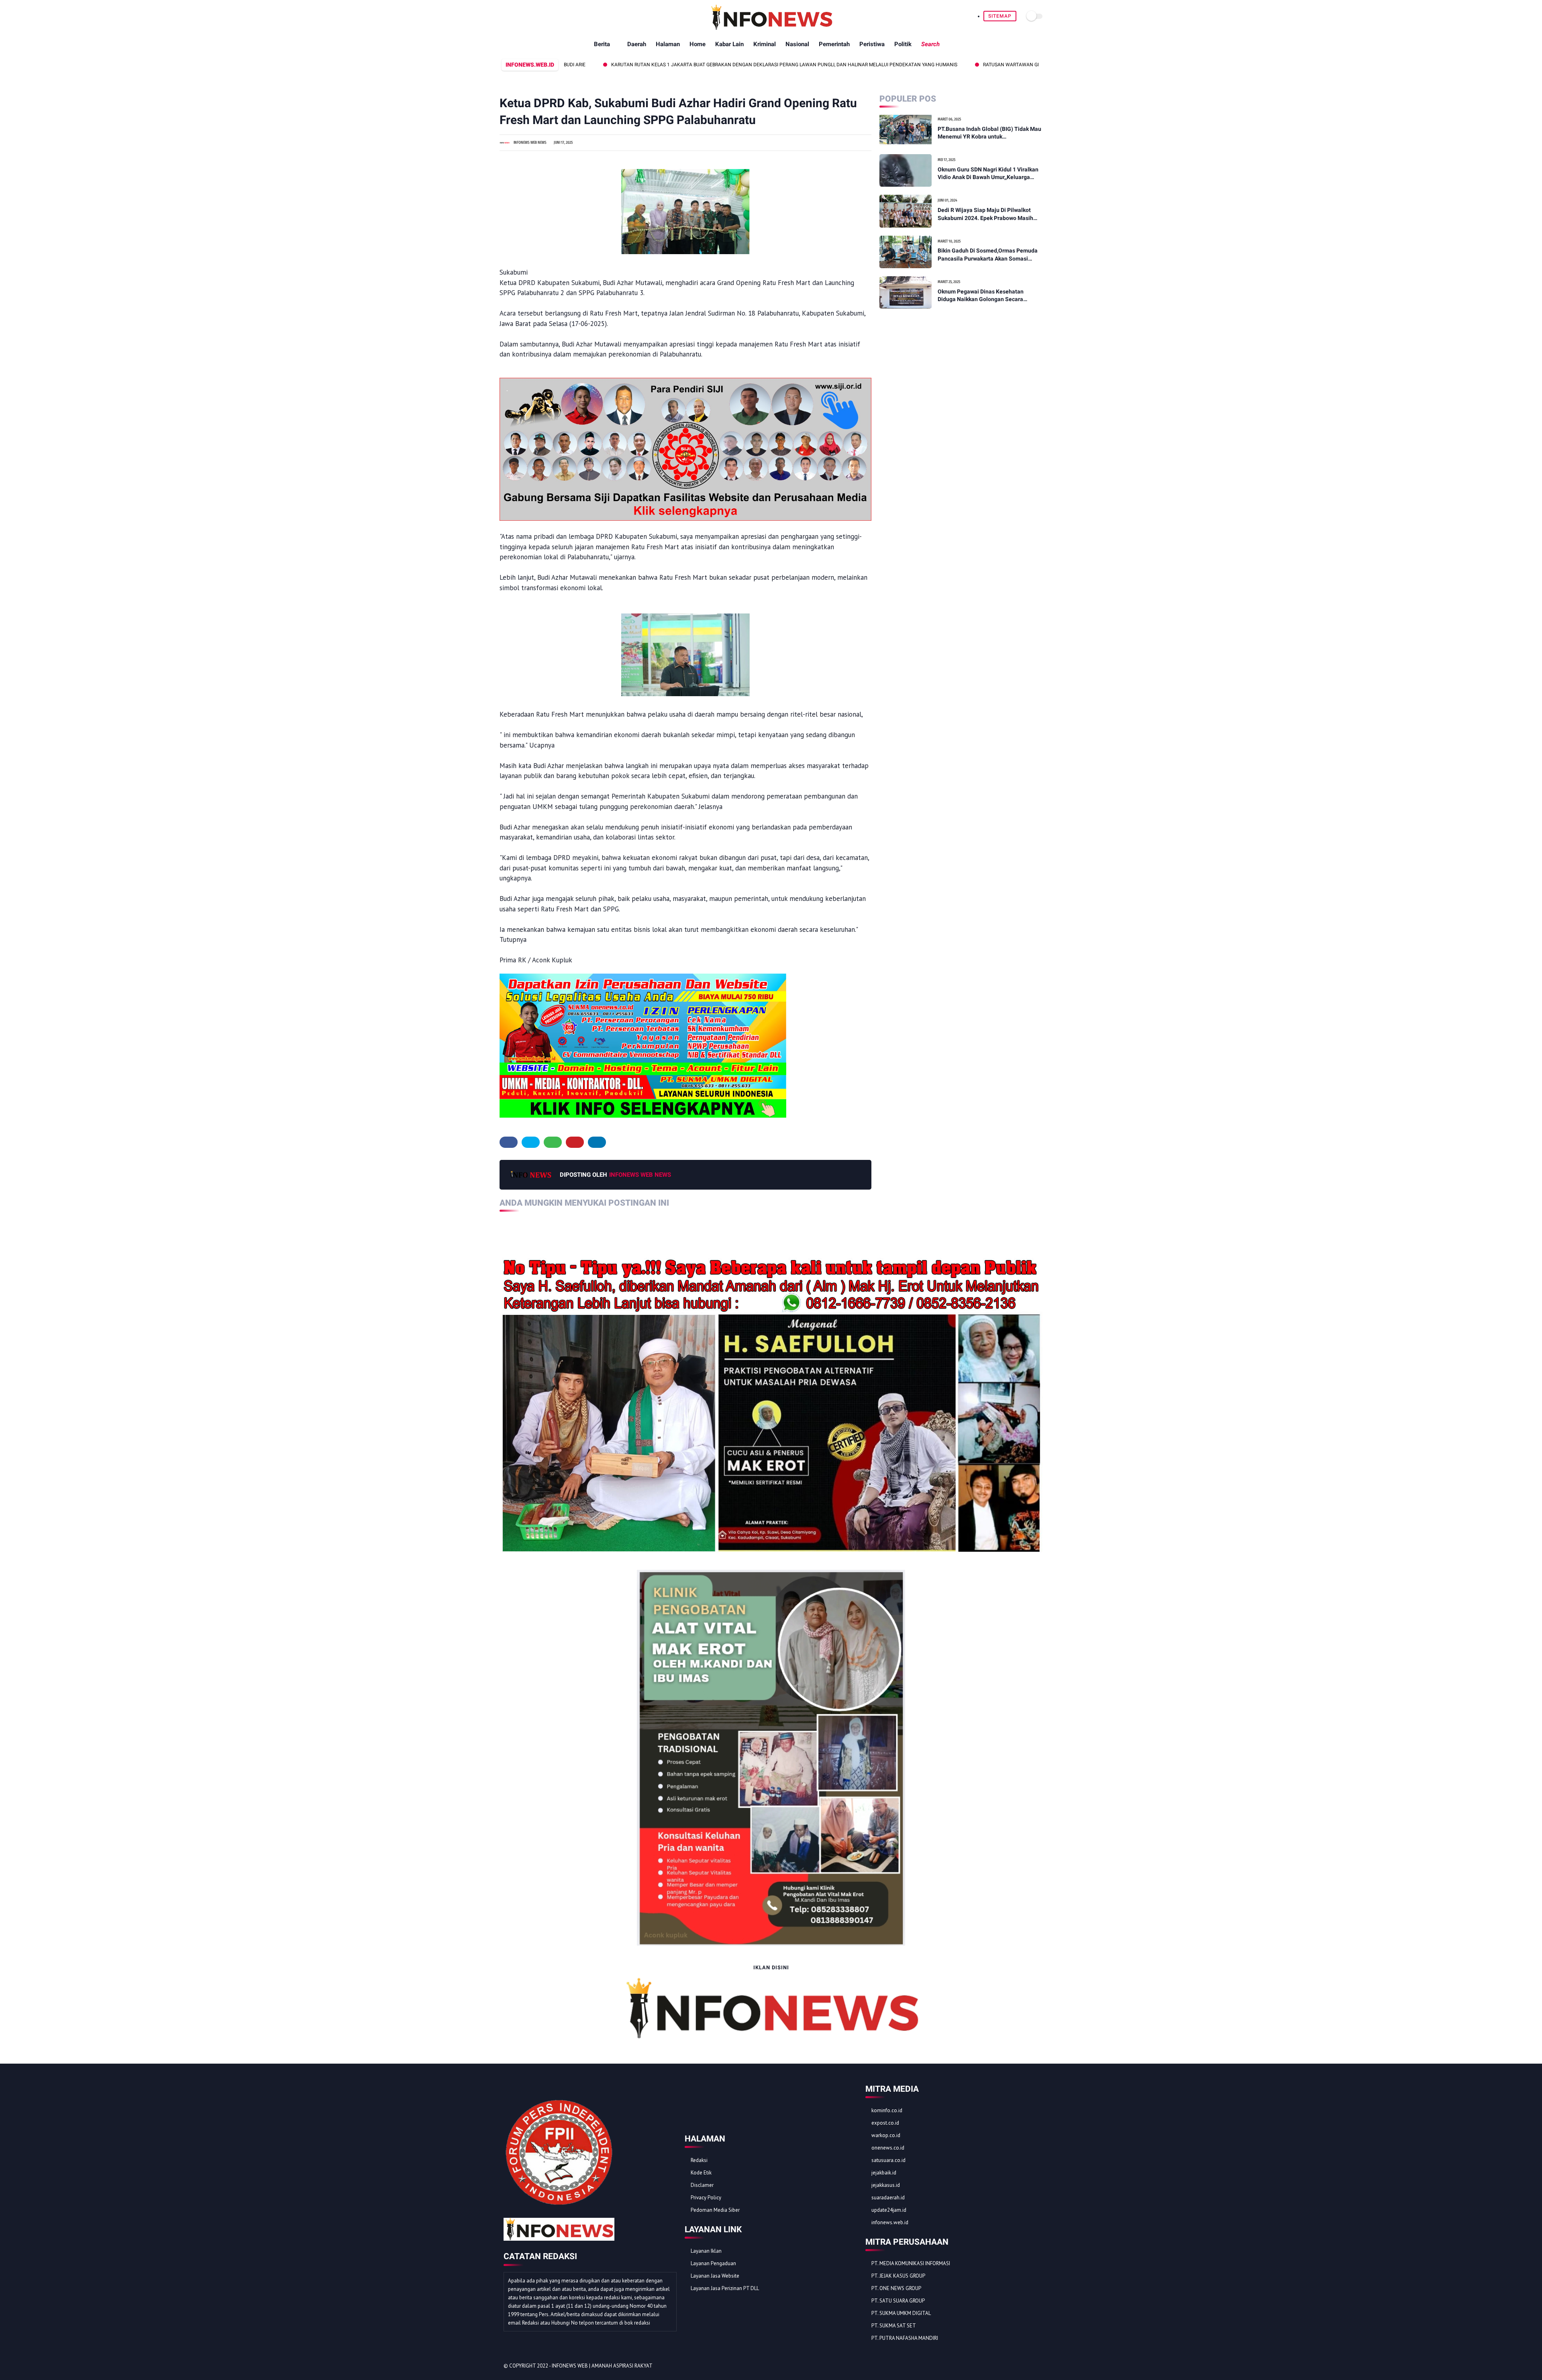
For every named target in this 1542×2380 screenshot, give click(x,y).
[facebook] (509, 1142)
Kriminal (765, 44)
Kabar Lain (729, 44)
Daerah (637, 44)
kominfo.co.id (887, 2110)
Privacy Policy (706, 2198)
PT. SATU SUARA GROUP (898, 2301)
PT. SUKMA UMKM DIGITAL (901, 2313)
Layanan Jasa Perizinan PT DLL (725, 2288)
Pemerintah (834, 44)
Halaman (668, 44)
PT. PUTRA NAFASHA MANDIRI (905, 2338)
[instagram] (1023, 2366)
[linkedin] (597, 1142)
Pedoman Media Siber (715, 2210)
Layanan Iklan (706, 2251)
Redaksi (699, 2160)
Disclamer (702, 2185)
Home (698, 44)
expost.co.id (885, 2123)
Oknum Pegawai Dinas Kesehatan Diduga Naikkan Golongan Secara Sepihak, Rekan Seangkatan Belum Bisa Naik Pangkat (988, 296)
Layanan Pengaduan (713, 2263)
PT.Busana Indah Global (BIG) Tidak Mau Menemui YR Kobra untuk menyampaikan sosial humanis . (989, 133)
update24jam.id (889, 2210)
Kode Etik (701, 2173)
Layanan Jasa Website (715, 2276)
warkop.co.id (886, 2135)
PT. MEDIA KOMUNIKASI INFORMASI (911, 2263)
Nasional (797, 44)
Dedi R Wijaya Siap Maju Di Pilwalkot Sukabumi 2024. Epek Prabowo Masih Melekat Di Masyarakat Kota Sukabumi (987, 214)
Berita (602, 44)
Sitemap (1000, 16)
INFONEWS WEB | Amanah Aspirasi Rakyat (602, 2366)
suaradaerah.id (888, 2198)
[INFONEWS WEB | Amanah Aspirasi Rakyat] (771, 28)
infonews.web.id (890, 2222)
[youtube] (1034, 2366)
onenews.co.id (888, 2148)
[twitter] (531, 1142)
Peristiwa (872, 44)
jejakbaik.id (884, 2173)
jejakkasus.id (886, 2185)
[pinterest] (575, 1142)
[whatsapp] (553, 1142)
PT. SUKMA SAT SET (894, 2326)
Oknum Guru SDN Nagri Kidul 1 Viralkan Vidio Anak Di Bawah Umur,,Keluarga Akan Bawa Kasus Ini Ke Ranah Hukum (988, 174)
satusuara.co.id (888, 2160)
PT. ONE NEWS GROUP (896, 2288)
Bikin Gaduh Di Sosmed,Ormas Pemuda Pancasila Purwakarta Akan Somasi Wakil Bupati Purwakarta (988, 255)
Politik (903, 44)
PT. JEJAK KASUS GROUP (898, 2276)
